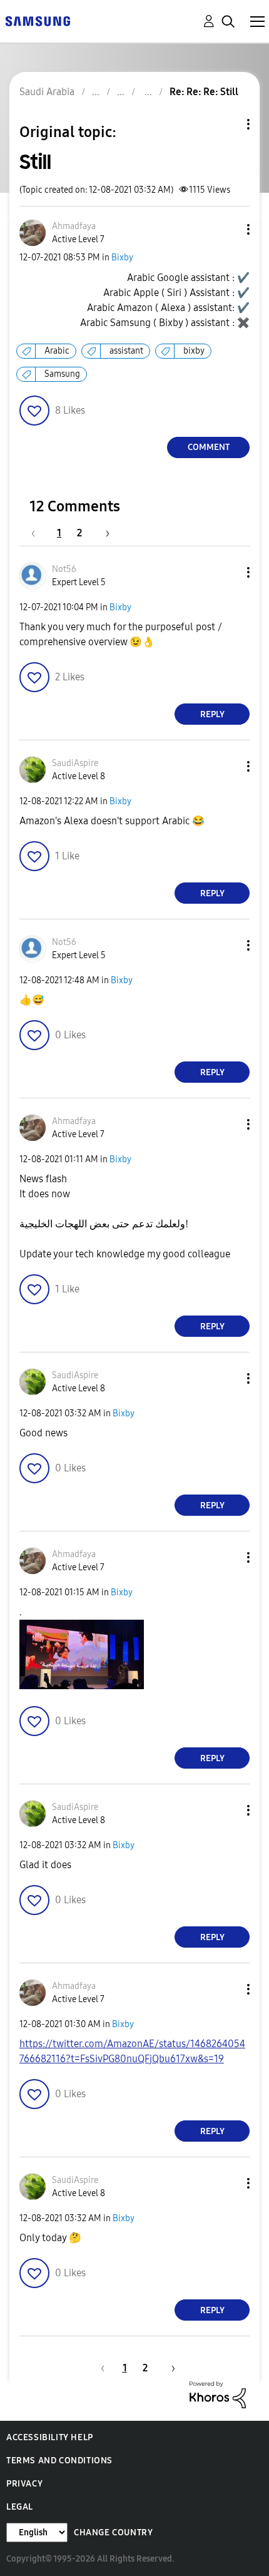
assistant (126, 351)
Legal (20, 2507)
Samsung (62, 374)
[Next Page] (103, 533)
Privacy (24, 2484)
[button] (228, 229)
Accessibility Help (50, 2437)
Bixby (122, 258)
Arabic (57, 351)
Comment (209, 447)
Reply (212, 714)
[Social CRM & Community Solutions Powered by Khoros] (218, 2394)
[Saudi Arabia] (38, 20)
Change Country (113, 2533)
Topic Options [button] (227, 124)
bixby (194, 351)
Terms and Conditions (59, 2461)
